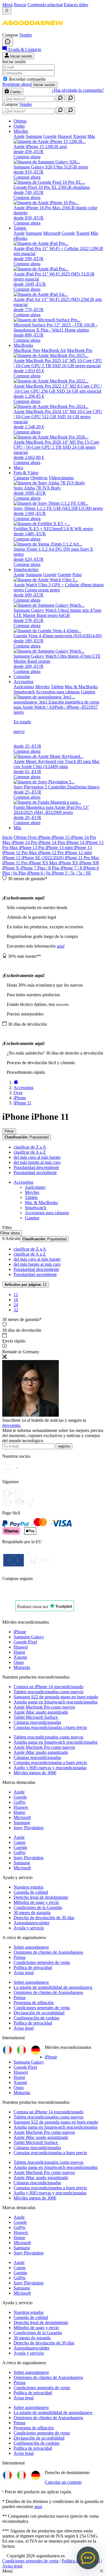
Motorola (22, 1667)
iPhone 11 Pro (15, 863)
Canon (20, 1842)
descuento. (12, 1425)
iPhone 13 (83, 847)
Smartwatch (35, 1208)
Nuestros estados (29, 1887)
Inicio (7, 837)
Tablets (31, 1197)
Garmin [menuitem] (64, 575)
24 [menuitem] (16, 1305)
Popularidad (27, 1137)
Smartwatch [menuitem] (24, 692)
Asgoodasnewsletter (32, 1923)
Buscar (20, 5)
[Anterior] (16, 1082)
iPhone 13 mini (60, 847)
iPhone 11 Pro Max (82, 858)
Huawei (21, 1647)
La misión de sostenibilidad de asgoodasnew (53, 1987)
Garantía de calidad (31, 1892)
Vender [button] (26, 35)
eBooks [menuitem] (20, 238)
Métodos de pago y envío (36, 1902)
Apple (19, 1792)
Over (33, 837)
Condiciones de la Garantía (38, 1907)
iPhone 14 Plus (52, 842)
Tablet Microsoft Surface (36, 1717)
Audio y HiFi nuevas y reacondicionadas (50, 1768)
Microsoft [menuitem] (52, 233)
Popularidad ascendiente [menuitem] (35, 1172)
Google (20, 1797)
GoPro (20, 1802)
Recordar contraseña (27, 79)
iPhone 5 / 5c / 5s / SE (71, 873)
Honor (19, 1652)
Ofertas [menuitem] (20, 121)
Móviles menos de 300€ (35, 1773)
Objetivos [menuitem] (39, 478)
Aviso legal (24, 1973)
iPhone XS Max (44, 863)
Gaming (32, 1218)
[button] (33, 30)
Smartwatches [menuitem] (26, 569)
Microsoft (22, 1817)
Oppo (19, 1662)
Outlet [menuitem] (19, 126)
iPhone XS (69, 863)
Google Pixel (25, 1642)
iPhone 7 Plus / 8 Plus (40, 868)
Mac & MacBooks (41, 1203)
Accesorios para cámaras (47, 1213)
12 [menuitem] (16, 1295)
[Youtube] (20, 1491)
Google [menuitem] (50, 136)
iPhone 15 (61, 837)
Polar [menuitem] (77, 575)
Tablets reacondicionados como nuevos (48, 1692)
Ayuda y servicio (29, 1928)
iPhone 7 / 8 (72, 868)
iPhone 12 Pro (51, 853)
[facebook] (8, 1491)
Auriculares (35, 1187)
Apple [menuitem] (19, 136)
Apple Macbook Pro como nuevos (44, 1707)
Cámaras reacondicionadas (37, 1722)
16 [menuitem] (16, 1300)
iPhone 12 (12, 858)
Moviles (32, 1192)
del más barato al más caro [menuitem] (37, 1162)
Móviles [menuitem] (21, 131)
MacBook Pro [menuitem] (80, 350)
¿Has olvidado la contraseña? (78, 90)
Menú (7, 5)
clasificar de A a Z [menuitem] (30, 1152)
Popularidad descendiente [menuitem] (36, 1167)
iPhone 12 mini (78, 853)
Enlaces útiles (76, 5)
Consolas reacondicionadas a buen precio (50, 1727)
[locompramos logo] (4, 1593)
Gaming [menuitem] (88, 692)
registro (64, 1446)
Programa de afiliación (34, 2003)
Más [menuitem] (91, 136)
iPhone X (11, 868)
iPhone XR (89, 863)
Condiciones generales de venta (42, 1962)
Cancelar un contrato (63, 2482)
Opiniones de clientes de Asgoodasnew (48, 1952)
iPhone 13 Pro (32, 847)
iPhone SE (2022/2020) (43, 858)
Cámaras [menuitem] (21, 478)
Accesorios (23, 1182)
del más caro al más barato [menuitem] (37, 1157)
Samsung (22, 1823)
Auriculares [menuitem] (24, 687)
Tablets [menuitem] (20, 228)
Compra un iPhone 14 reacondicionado (48, 1687)
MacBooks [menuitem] (23, 345)
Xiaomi (20, 1657)
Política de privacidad (33, 1967)
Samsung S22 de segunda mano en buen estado (56, 1697)
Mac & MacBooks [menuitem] (81, 687)
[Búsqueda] (60, 98)
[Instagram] (8, 1500)
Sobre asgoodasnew (31, 1947)
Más (17, 828)
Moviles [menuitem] (43, 687)
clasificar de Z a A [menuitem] (30, 1147)
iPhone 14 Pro (25, 842)
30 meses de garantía (32, 1913)
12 (26, 1285)
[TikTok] (33, 1500)
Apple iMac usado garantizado (41, 1712)
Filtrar (9, 1131)
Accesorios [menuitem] (23, 682)
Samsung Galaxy (29, 1637)
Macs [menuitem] (18, 468)
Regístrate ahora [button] (17, 84)
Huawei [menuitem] (65, 136)
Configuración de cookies (36, 2018)
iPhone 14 (76, 842)
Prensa (20, 1957)
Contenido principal (45, 5)
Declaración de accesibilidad (39, 2013)
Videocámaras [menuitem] (61, 478)
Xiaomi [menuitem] (80, 136)
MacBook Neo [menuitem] (27, 350)
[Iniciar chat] (8, 42)
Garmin (20, 1847)
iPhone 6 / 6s (39, 873)
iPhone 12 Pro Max (20, 853)
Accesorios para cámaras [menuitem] (58, 692)
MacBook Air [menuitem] (54, 350)
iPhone (45, 837)
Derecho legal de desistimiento (41, 1897)
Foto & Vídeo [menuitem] (26, 473)
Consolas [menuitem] (22, 676)
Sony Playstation (29, 1828)
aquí (61, 946)
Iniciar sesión (44, 85)
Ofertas (21, 837)
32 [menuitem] (16, 1310)
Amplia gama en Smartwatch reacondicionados (56, 1702)
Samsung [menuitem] (34, 136)
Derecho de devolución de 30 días (44, 1918)
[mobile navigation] (7, 11)
